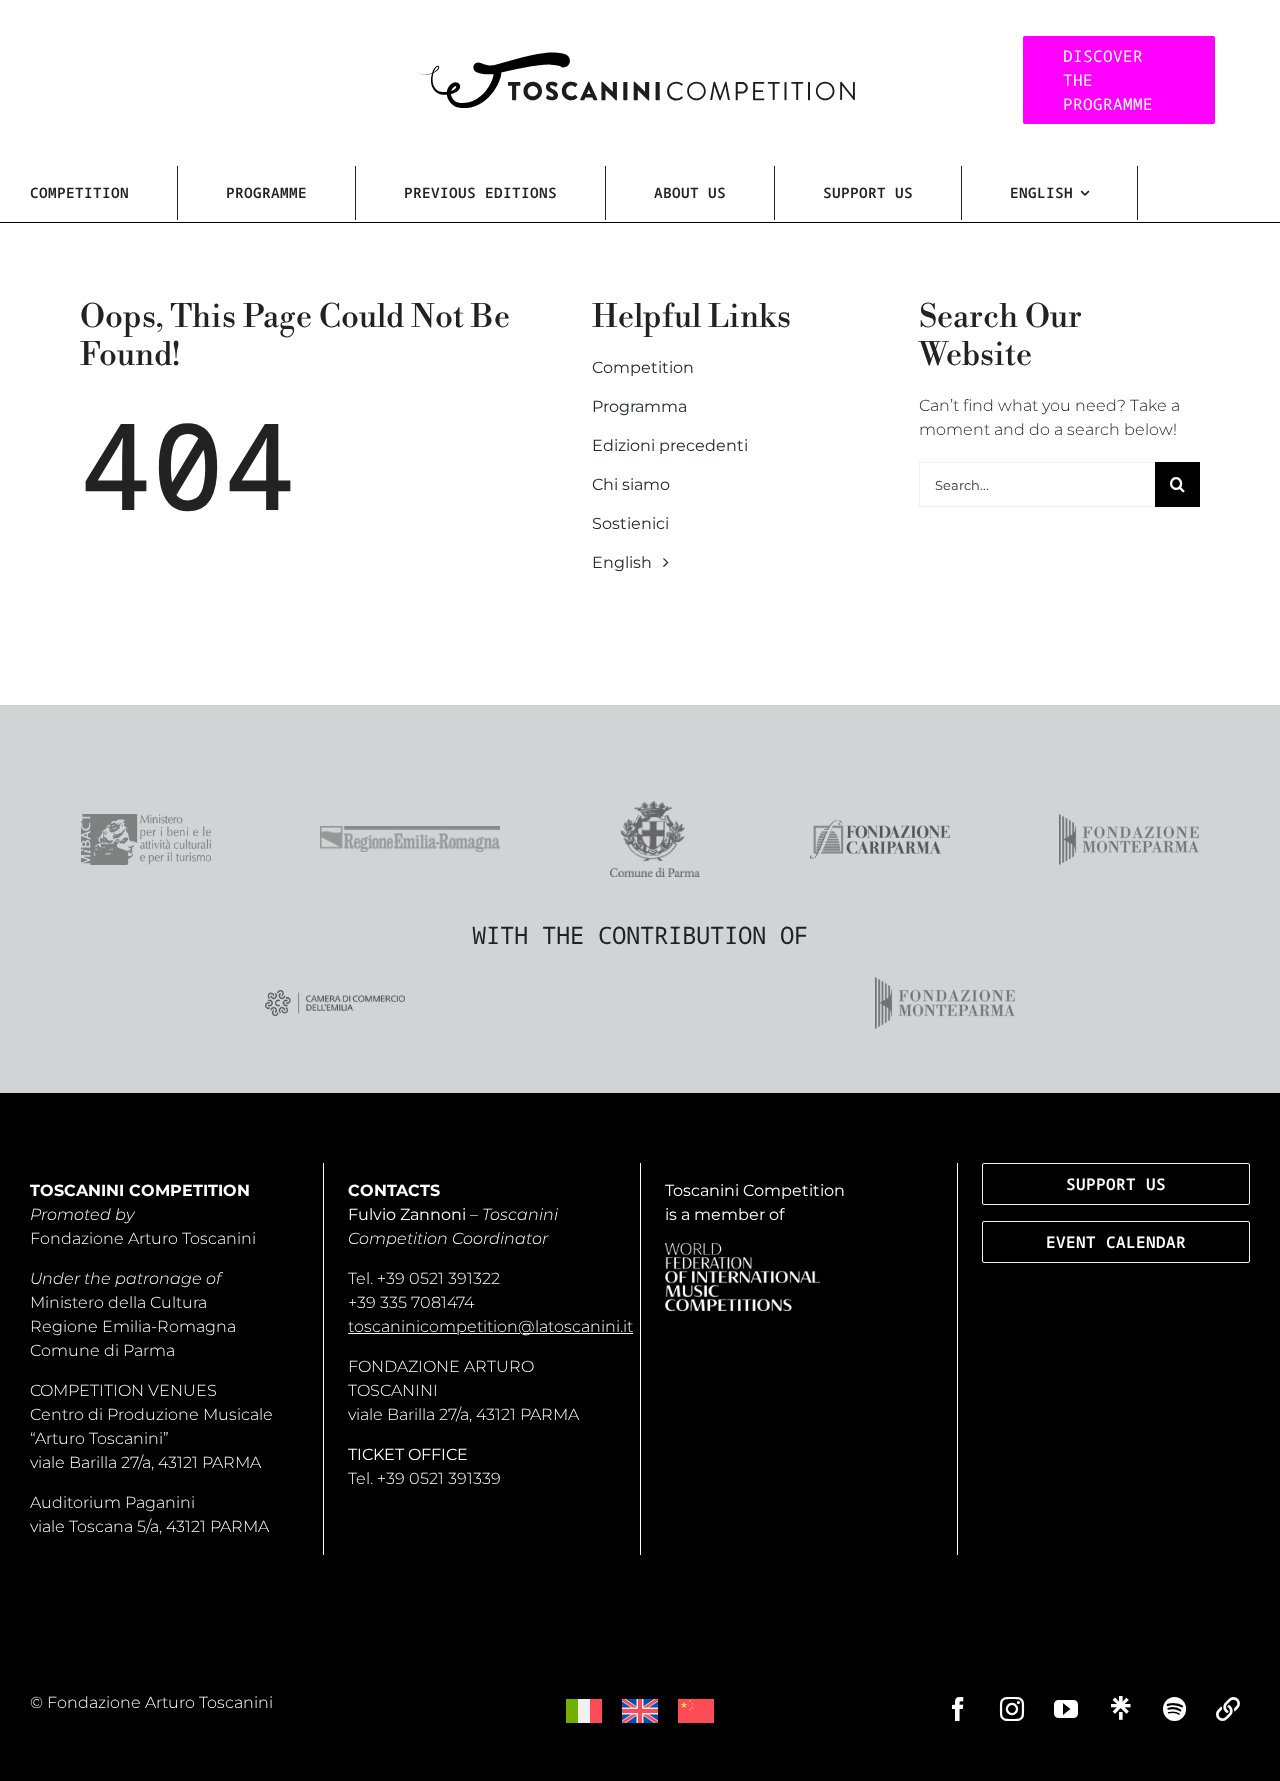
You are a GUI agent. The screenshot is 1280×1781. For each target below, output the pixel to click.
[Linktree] (1120, 1708)
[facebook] (958, 1709)
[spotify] (1174, 1709)
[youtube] (1066, 1709)
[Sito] (1228, 1709)
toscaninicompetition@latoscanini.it (490, 1326)
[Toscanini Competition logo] (635, 59)
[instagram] (1012, 1709)
